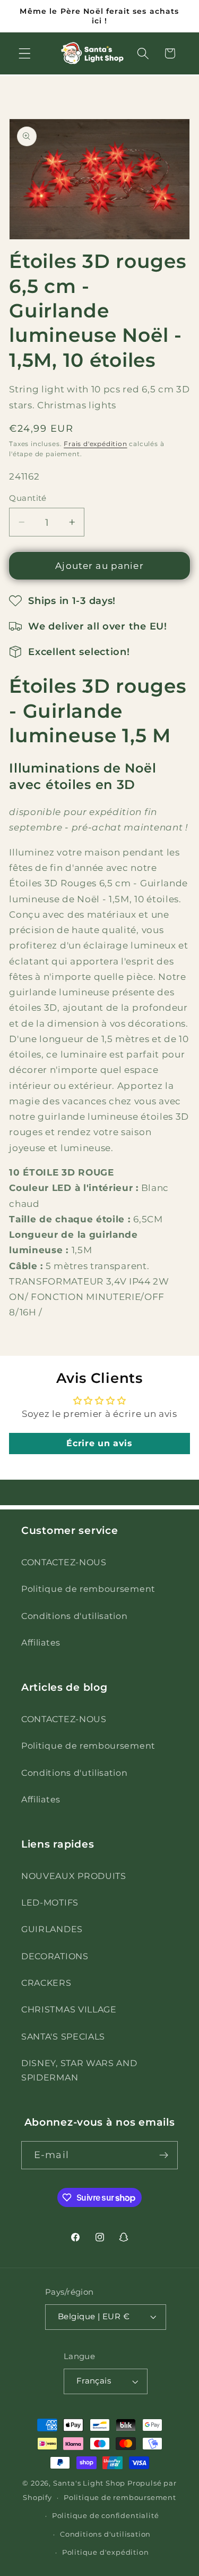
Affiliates (41, 1642)
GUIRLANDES (52, 1929)
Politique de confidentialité (106, 2516)
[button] (25, 53)
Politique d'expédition (106, 2552)
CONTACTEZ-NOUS (64, 1562)
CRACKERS (46, 1983)
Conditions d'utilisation (75, 1616)
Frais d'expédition (96, 444)
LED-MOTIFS (50, 1902)
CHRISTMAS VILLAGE (69, 2009)
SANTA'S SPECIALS (63, 2036)
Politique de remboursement (88, 1589)
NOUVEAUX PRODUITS (74, 1876)
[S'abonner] (164, 2155)
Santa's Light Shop (89, 2483)
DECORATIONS (55, 1956)
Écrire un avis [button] (99, 1443)
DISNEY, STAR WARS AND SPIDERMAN (79, 2070)
